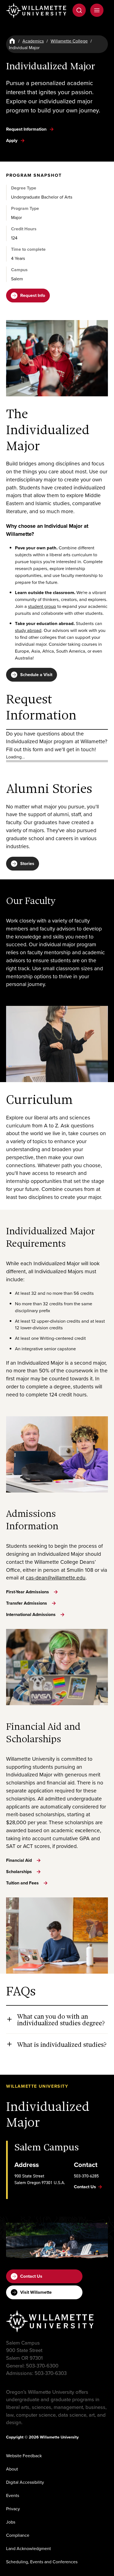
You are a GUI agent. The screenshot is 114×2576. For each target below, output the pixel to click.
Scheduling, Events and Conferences (42, 2562)
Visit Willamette (36, 2292)
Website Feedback (24, 2456)
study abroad (28, 630)
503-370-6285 (86, 2176)
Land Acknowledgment (28, 2548)
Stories (27, 863)
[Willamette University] (37, 11)
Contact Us (31, 2276)
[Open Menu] (97, 10)
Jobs (11, 2522)
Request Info (33, 295)
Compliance (18, 2535)
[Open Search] (79, 10)
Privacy (13, 2509)
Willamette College (69, 41)
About (12, 2469)
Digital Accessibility (25, 2482)
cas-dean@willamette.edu (56, 1577)
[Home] (12, 41)
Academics (33, 41)
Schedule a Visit (36, 675)
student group (42, 606)
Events (13, 2495)
